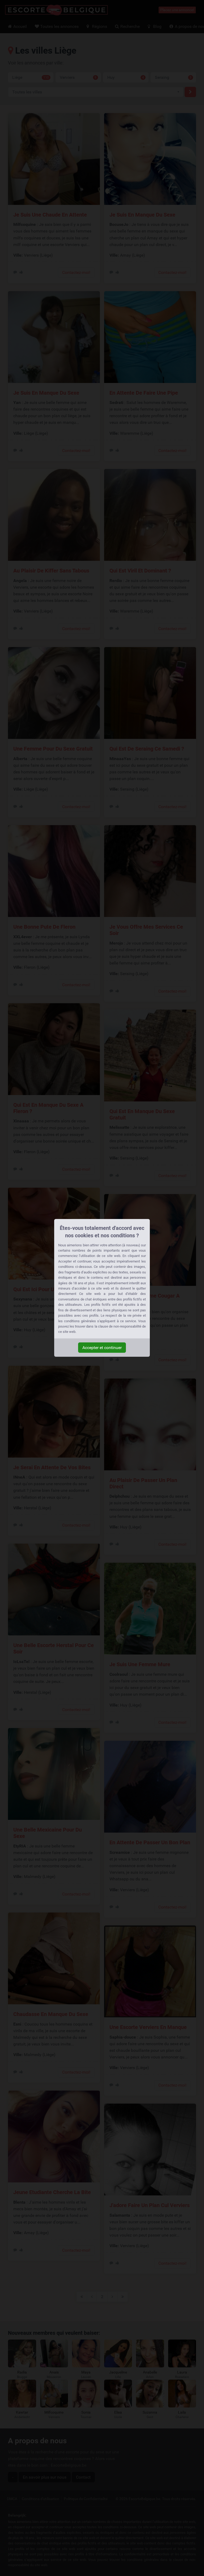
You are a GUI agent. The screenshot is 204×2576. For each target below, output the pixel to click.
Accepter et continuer (102, 1348)
